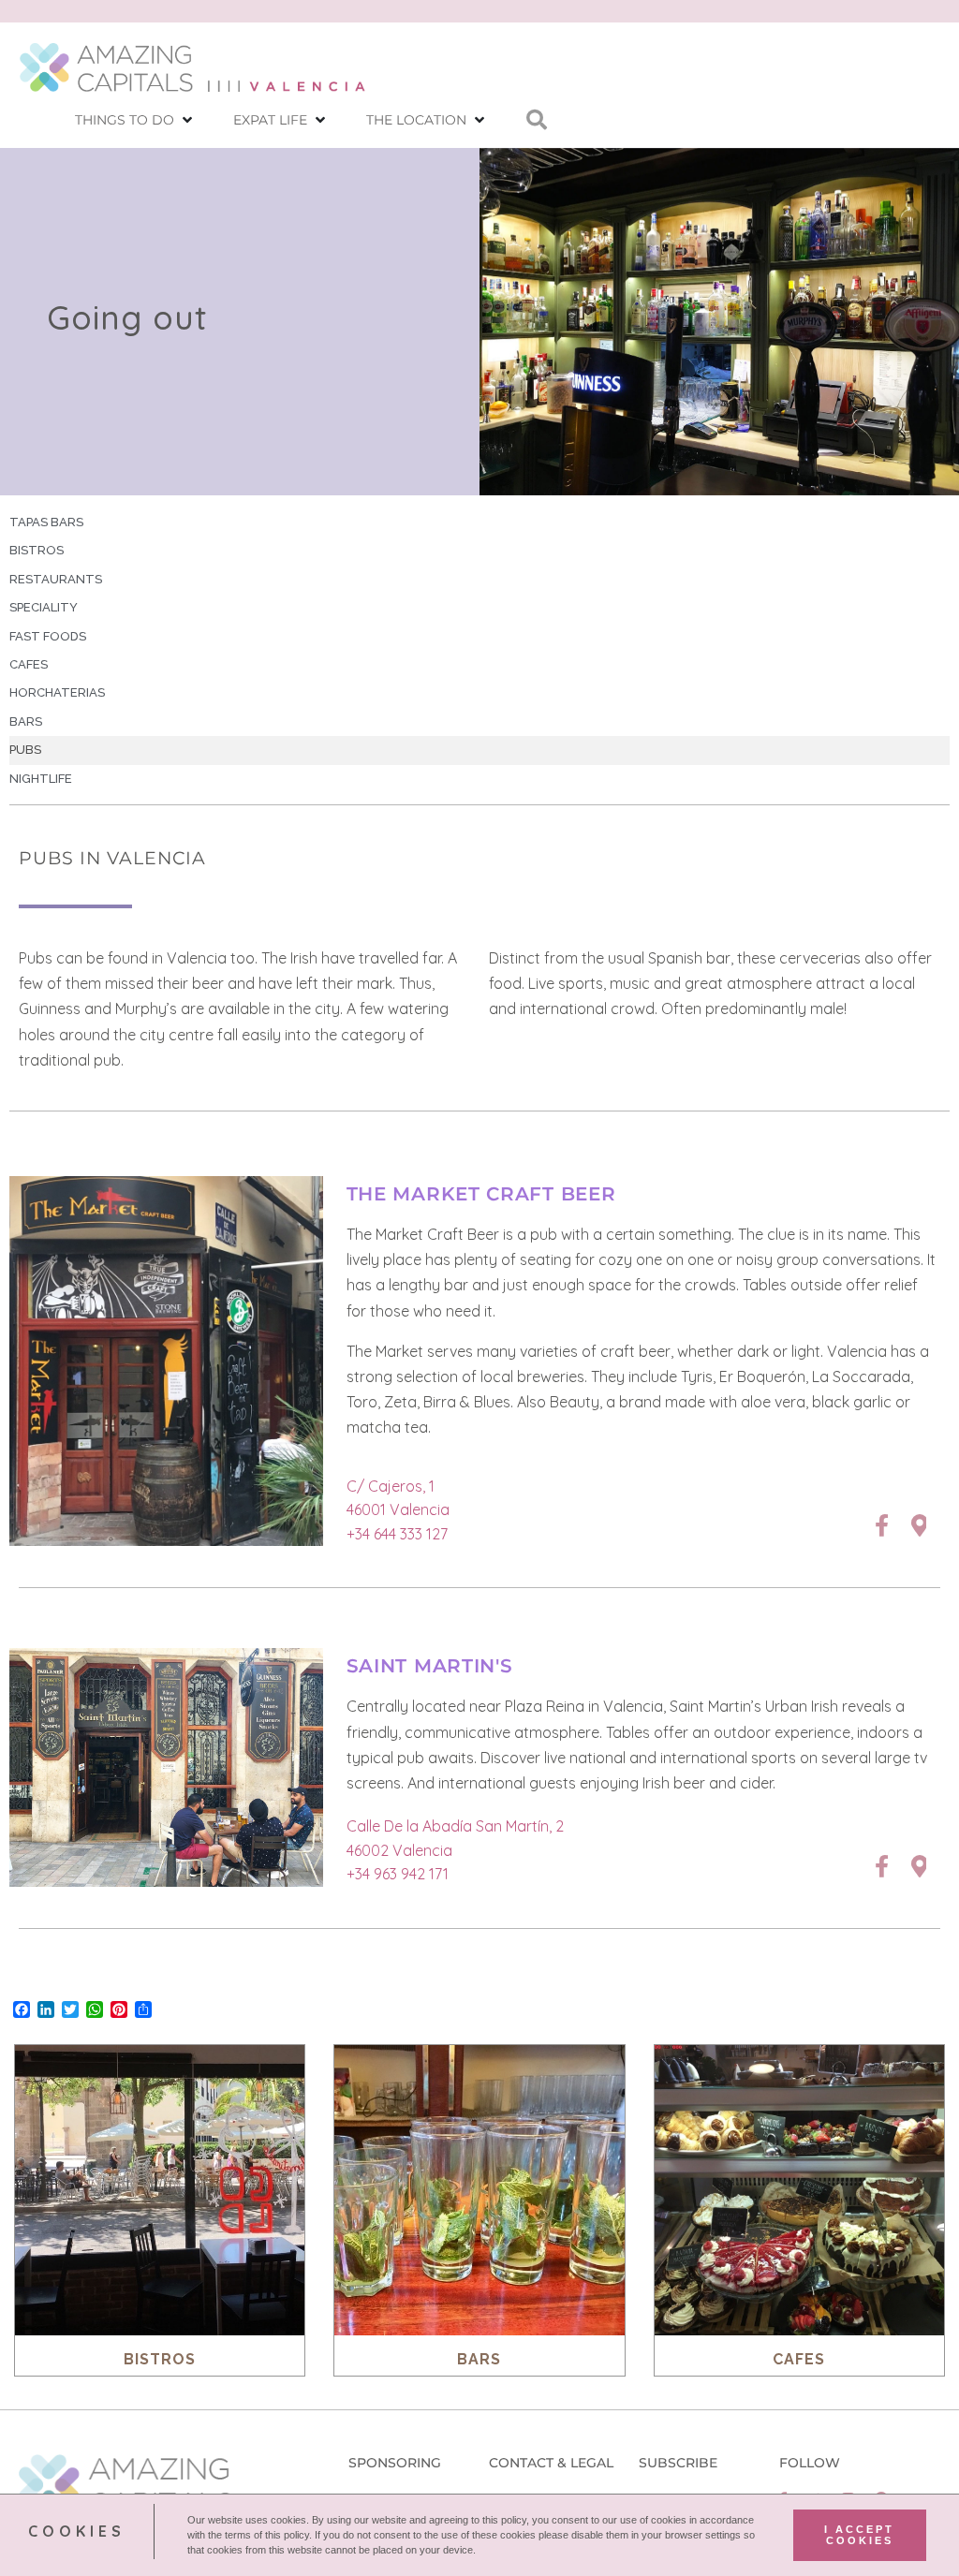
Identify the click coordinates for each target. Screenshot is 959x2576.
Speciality (44, 607)
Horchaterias (57, 692)
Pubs (25, 750)
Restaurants (56, 579)
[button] (135, 120)
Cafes (29, 664)
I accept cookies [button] (859, 2535)
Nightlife (41, 779)
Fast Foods (48, 636)
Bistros (37, 550)
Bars (26, 721)
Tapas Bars (46, 522)
